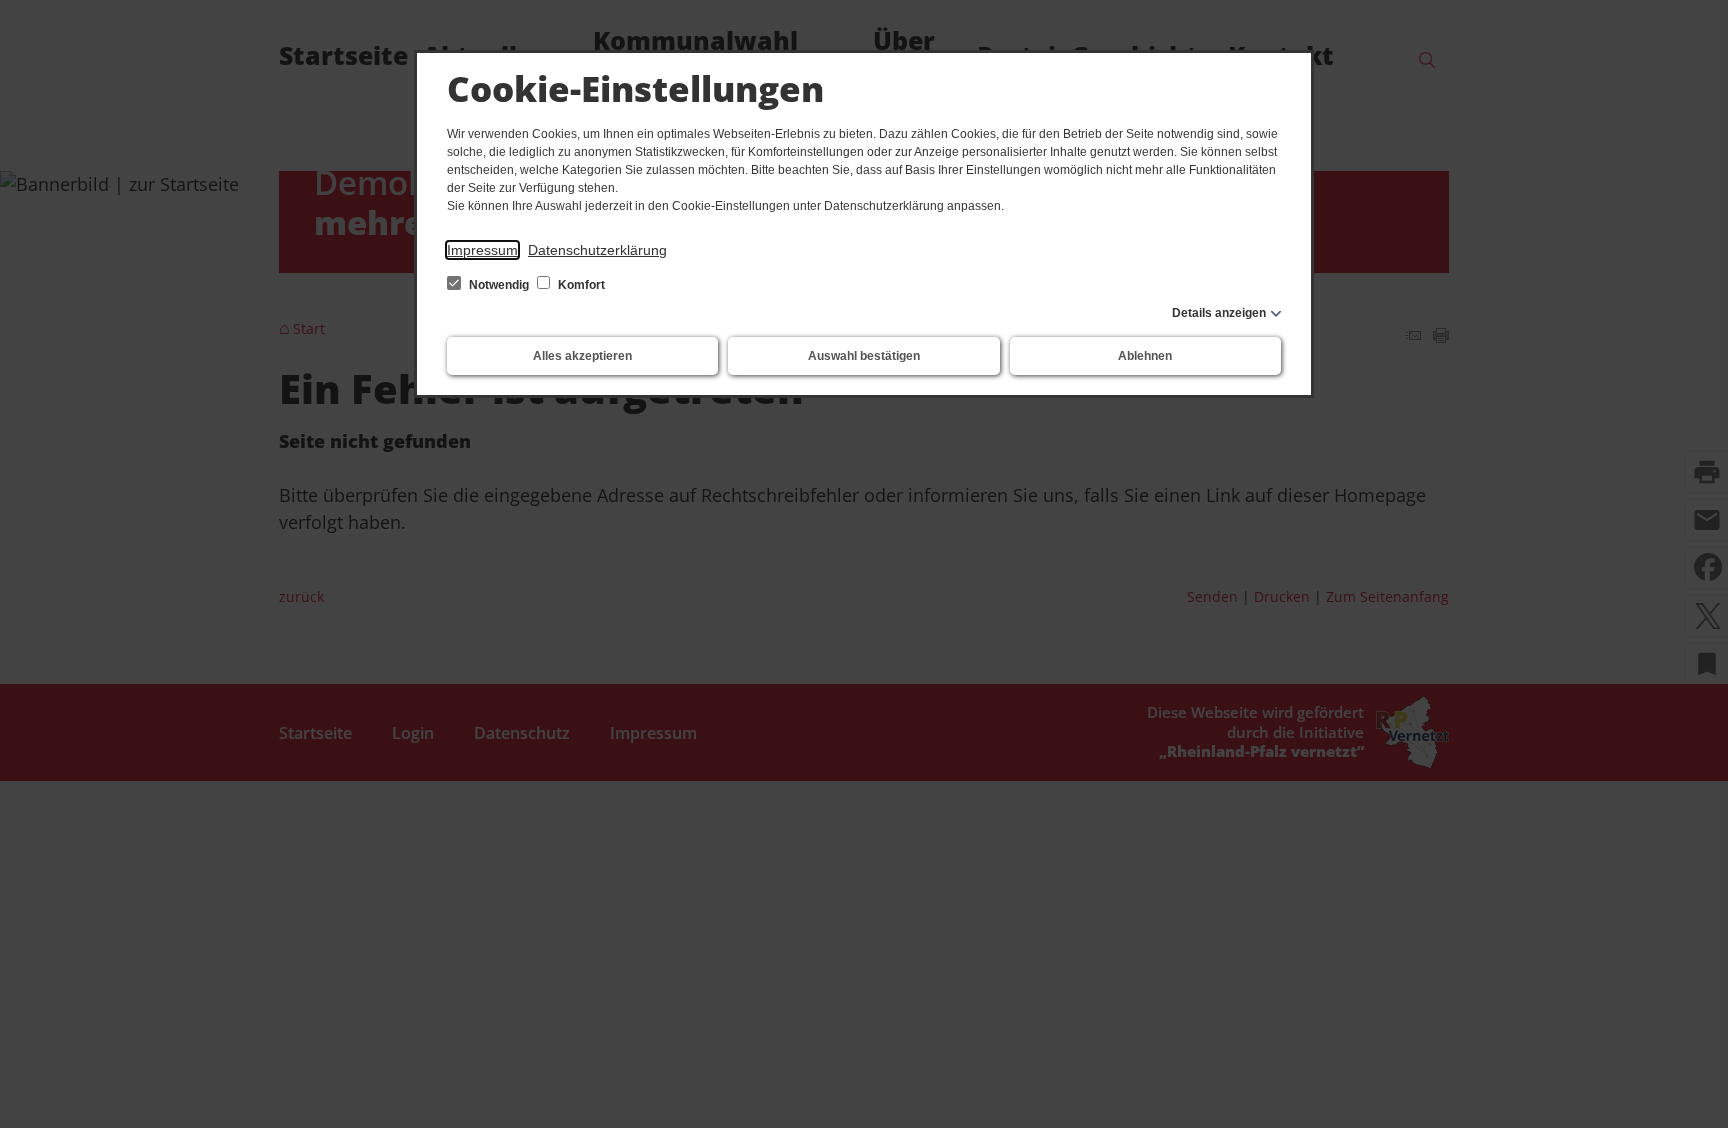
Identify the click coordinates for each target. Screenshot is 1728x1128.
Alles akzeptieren (582, 356)
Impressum (482, 250)
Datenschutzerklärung (597, 250)
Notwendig (499, 285)
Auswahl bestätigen (864, 356)
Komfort (580, 285)
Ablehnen (1145, 356)
